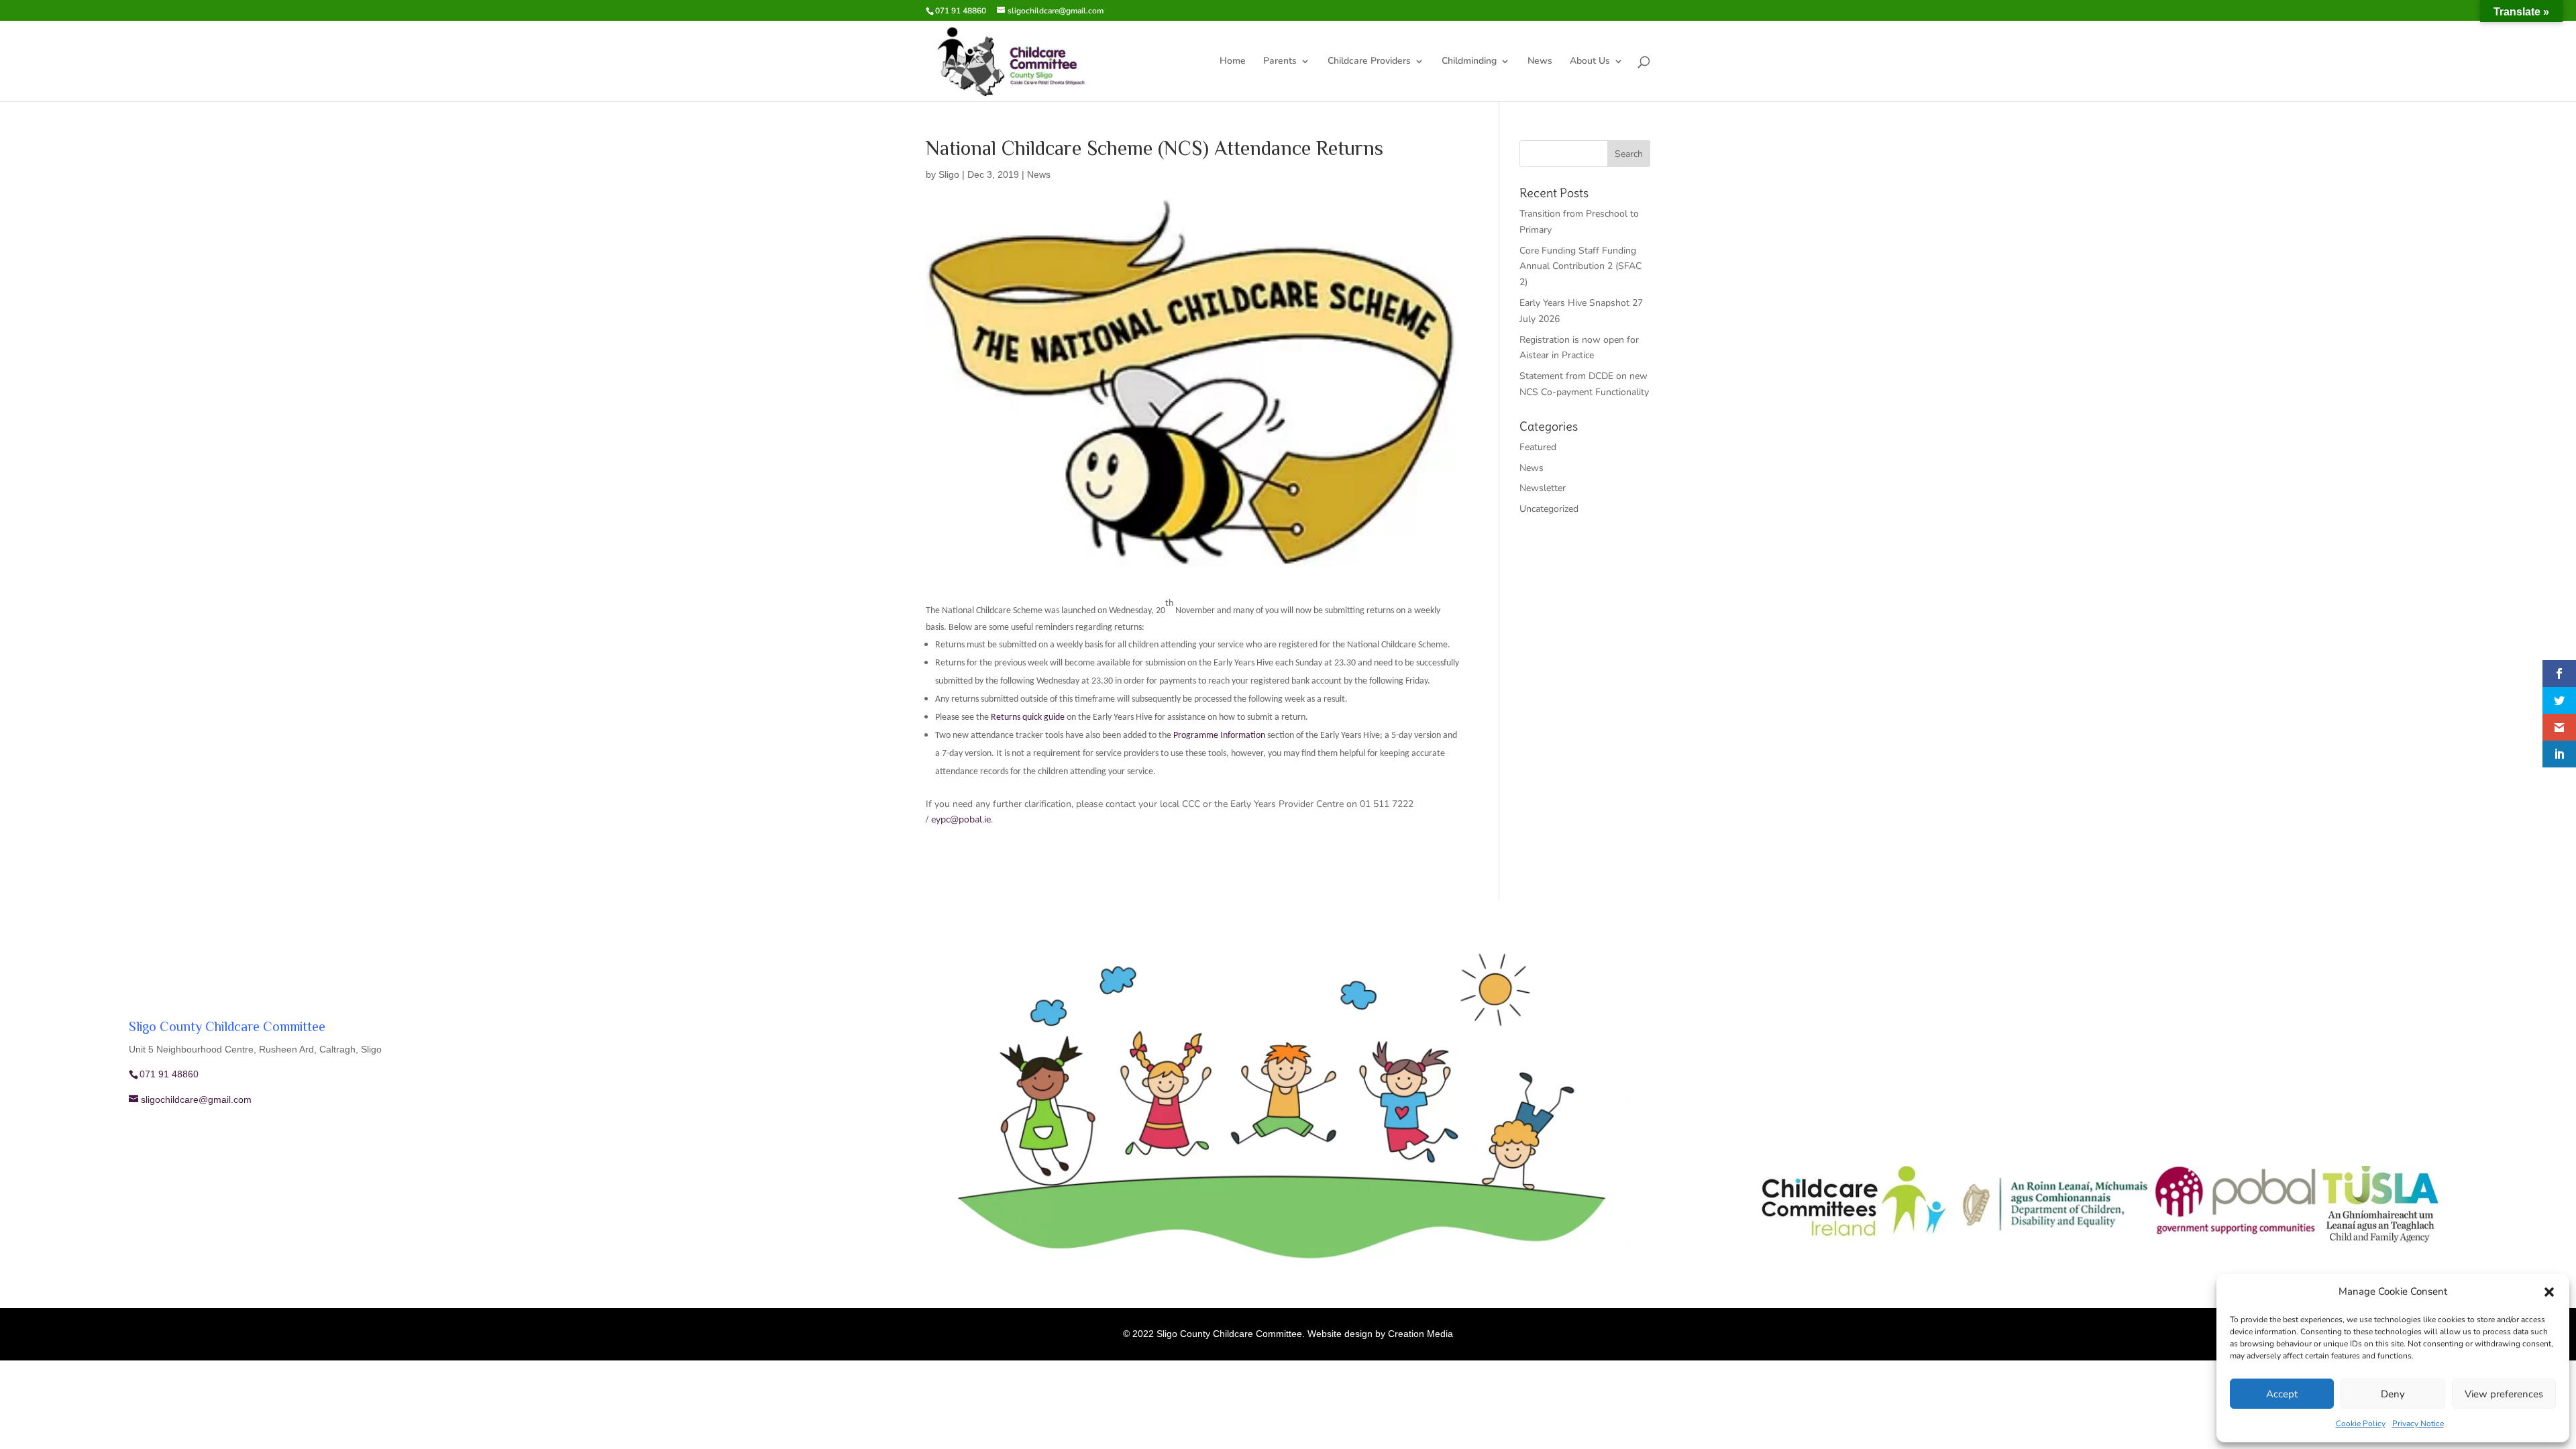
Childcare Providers (1369, 62)
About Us (1590, 62)
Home (1233, 62)
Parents (1280, 62)
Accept (2282, 1394)
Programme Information (1219, 736)
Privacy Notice (2418, 1424)
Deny (2393, 1394)
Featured (1538, 447)
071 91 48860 (961, 11)
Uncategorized (1549, 509)
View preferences (2504, 1394)
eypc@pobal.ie (961, 819)
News (1540, 62)
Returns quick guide (1028, 717)
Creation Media (1420, 1334)
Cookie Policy (2361, 1424)
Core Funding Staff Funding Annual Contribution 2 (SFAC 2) (1580, 267)
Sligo (949, 174)
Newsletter (1543, 488)
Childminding (1469, 62)
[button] (2549, 1292)
